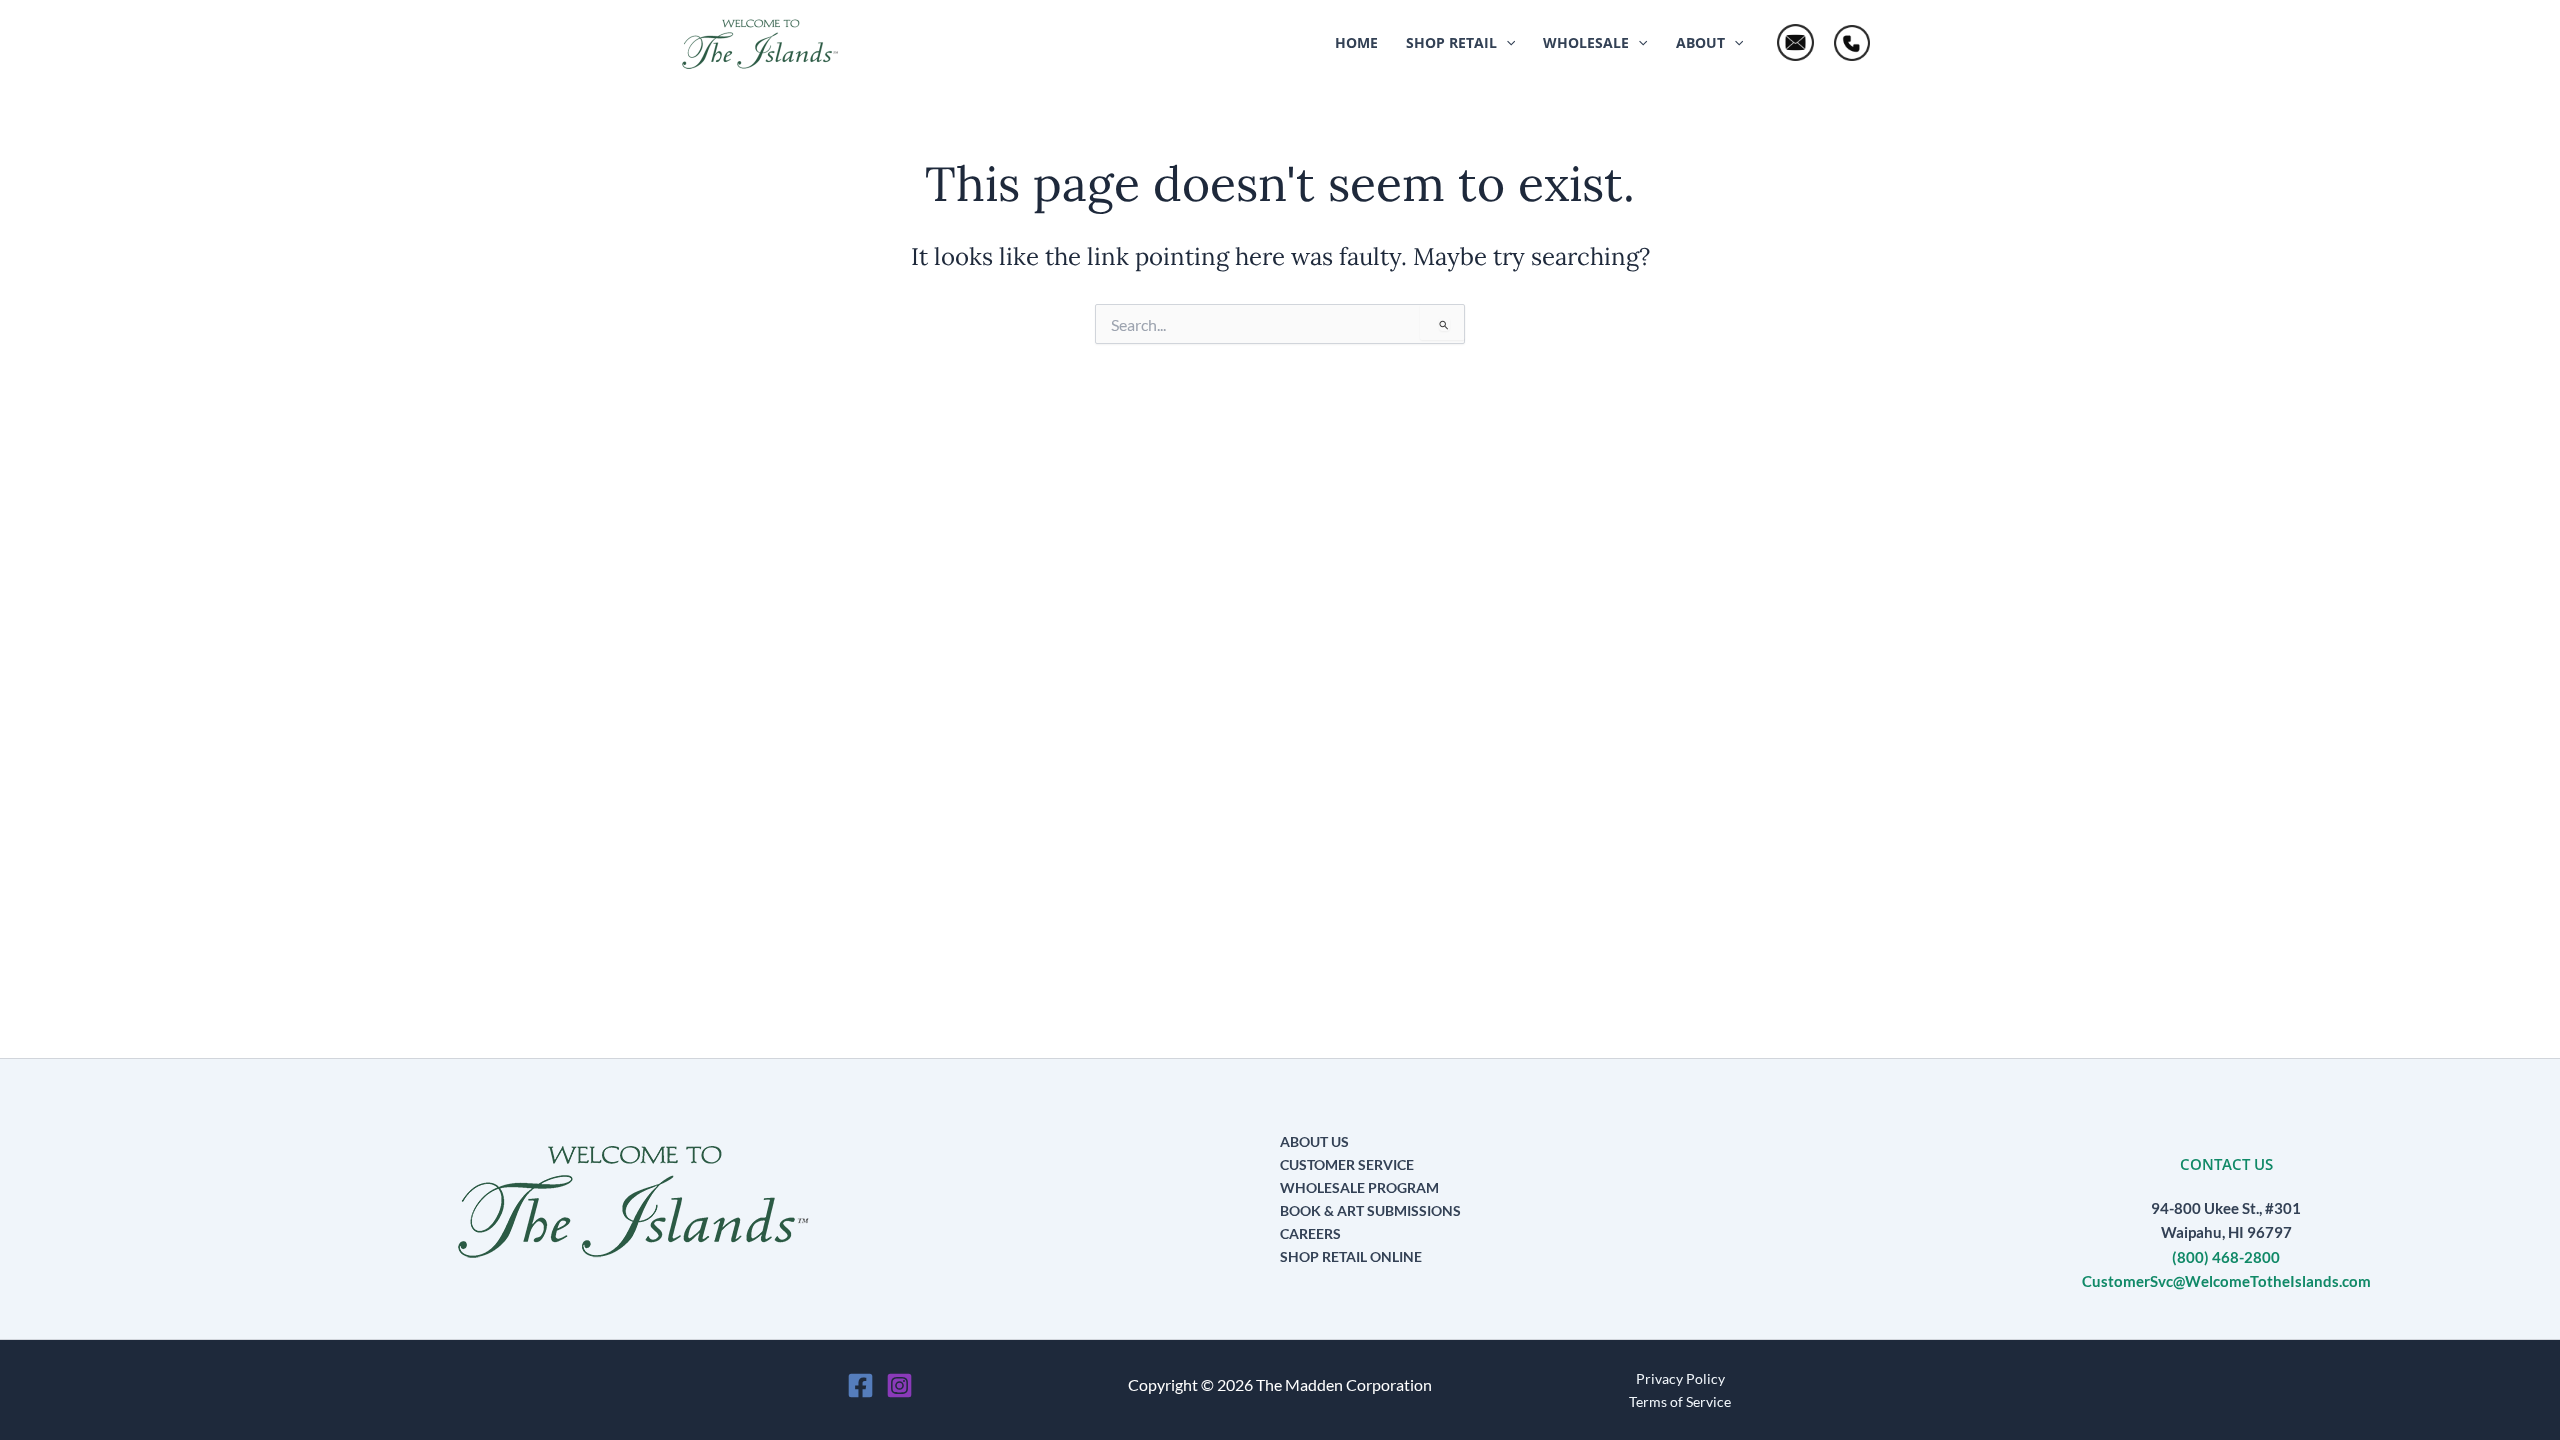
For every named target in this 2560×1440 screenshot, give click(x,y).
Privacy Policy (1680, 1378)
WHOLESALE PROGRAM (1359, 1187)
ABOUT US (1314, 1141)
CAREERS (1310, 1233)
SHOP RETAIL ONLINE (1351, 1256)
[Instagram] (899, 1385)
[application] (1506, 43)
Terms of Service (1680, 1401)
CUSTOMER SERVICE (1347, 1164)
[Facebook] (860, 1385)
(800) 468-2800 (2226, 1257)
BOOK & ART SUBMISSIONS (1370, 1210)
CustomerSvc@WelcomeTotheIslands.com (2226, 1281)
